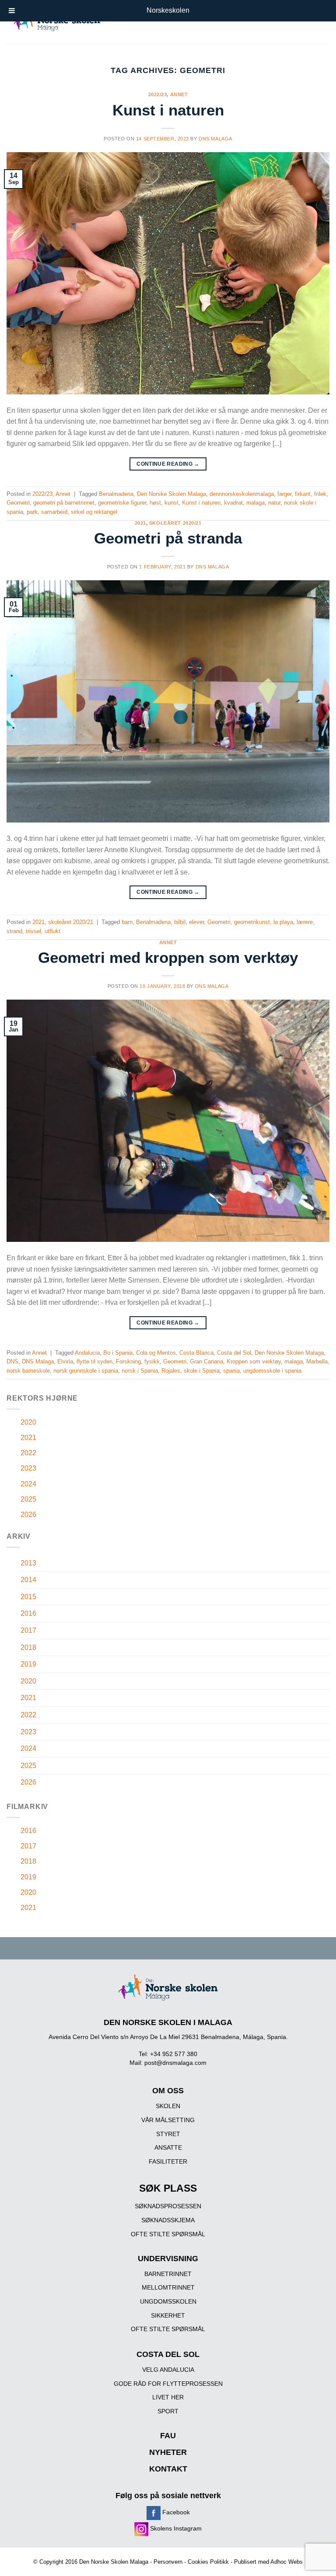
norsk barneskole (28, 1371)
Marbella (317, 1361)
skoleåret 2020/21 (175, 523)
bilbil (180, 922)
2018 (28, 1647)
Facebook (175, 2512)
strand (14, 931)
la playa (283, 922)
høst (155, 503)
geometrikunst (252, 922)
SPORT (168, 2411)
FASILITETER (168, 2161)
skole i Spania (202, 1371)
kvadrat (233, 503)
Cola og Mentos (156, 1353)
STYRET (168, 2134)
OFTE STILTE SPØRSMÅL (168, 2234)
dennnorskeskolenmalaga (242, 494)
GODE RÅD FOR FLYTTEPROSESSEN (168, 2384)
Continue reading (168, 464)
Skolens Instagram (175, 2528)
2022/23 (158, 94)
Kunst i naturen (168, 110)
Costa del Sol (234, 1353)
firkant (303, 494)
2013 (28, 1563)
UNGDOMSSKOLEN (168, 2301)
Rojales (171, 1371)
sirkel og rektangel (94, 512)
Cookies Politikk (208, 2562)
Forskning (128, 1361)
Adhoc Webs (287, 2562)
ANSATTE (168, 2147)
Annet (179, 94)
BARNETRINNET (168, 2274)
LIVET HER (168, 2397)
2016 (28, 1613)
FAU (168, 2436)
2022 (28, 1453)
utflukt (52, 931)
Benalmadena (116, 494)
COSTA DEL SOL (168, 2354)
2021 (140, 523)
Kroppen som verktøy (254, 1361)
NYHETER (168, 2452)
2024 (28, 1484)
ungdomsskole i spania (272, 1371)
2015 (28, 1597)
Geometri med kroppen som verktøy (168, 957)
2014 (28, 1580)
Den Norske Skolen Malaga (171, 494)
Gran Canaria (206, 1361)
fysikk (152, 1361)
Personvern (168, 2562)
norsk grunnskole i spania (86, 1371)
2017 (28, 1630)
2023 (28, 1468)
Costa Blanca (196, 1353)
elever (196, 922)
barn (127, 922)
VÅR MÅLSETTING (168, 2120)
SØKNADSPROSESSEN (168, 2206)
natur (274, 503)
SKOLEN (168, 2106)
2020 (28, 1422)
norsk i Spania (140, 1371)
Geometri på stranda (168, 538)
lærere (305, 922)
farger (284, 494)
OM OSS (168, 2091)
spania (231, 1371)
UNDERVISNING (168, 2259)
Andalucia (87, 1353)
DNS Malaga (215, 139)
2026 (28, 1515)
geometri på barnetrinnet (64, 503)
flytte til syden (94, 1361)
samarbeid (54, 512)
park (32, 512)
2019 (28, 1664)
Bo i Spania (118, 1353)
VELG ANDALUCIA (168, 2370)
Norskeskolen (168, 10)
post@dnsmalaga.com (175, 2063)
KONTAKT (168, 2469)
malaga (255, 503)
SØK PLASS (168, 2188)
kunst (171, 503)
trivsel (33, 931)
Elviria (65, 1361)
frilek (320, 494)
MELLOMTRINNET (168, 2287)
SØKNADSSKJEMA (168, 2220)
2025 (28, 1499)
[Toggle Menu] (12, 11)
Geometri (18, 503)
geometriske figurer (122, 503)
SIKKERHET (168, 2315)
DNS (12, 1361)
